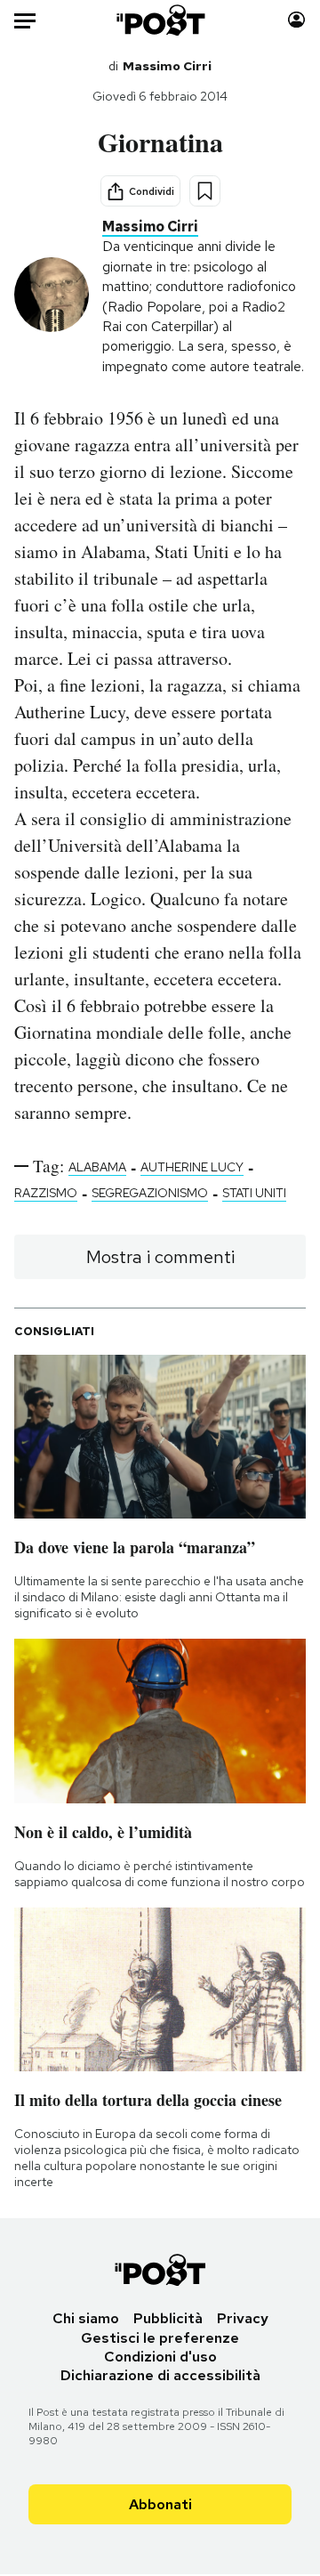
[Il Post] (160, 20)
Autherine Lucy (192, 1167)
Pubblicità (168, 2318)
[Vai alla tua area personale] (296, 20)
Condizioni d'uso (160, 2357)
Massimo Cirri (167, 66)
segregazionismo (150, 1193)
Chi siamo (86, 2318)
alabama (97, 1167)
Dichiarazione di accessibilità (160, 2375)
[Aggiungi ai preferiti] (205, 191)
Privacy (243, 2318)
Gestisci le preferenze (160, 2338)
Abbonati (160, 2504)
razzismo (46, 1193)
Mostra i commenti (160, 1257)
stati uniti (254, 1193)
